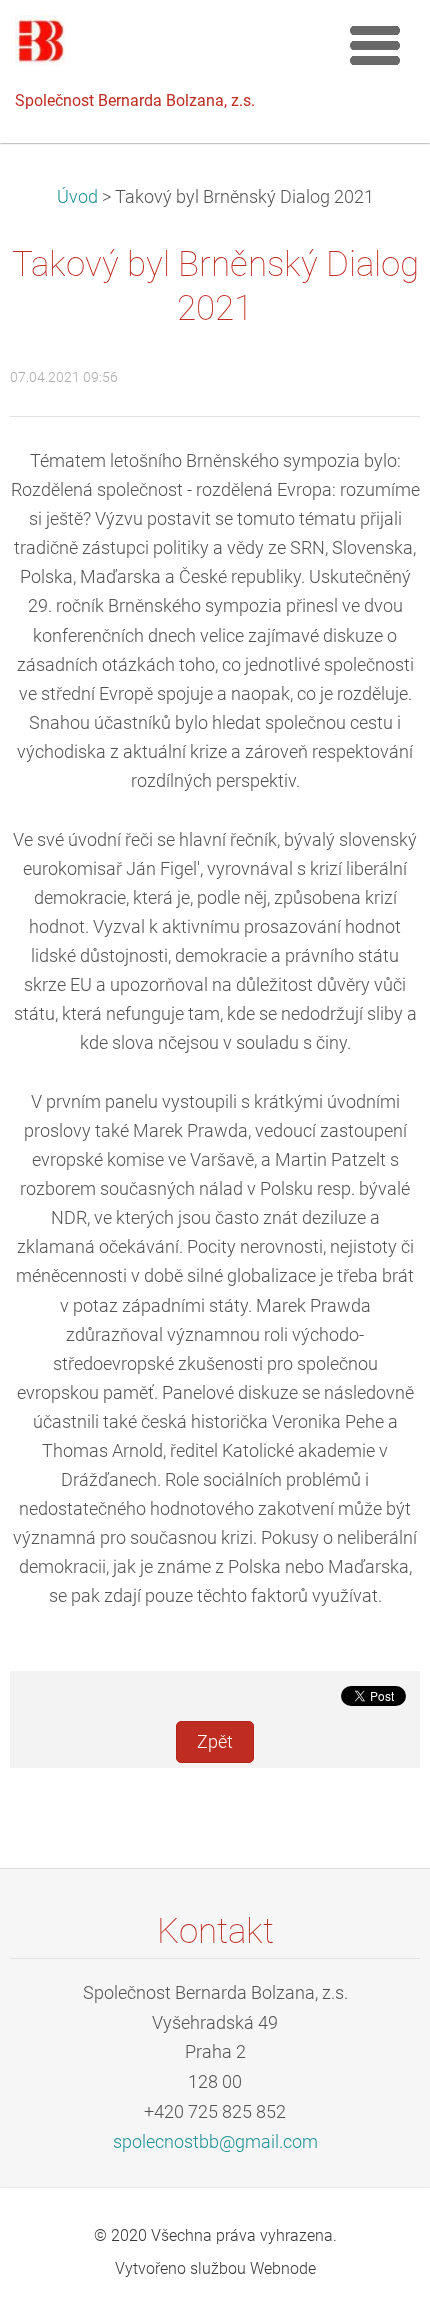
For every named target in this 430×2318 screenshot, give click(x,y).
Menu (375, 45)
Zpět (215, 1742)
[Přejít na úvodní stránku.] (170, 46)
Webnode (283, 2268)
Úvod (77, 197)
